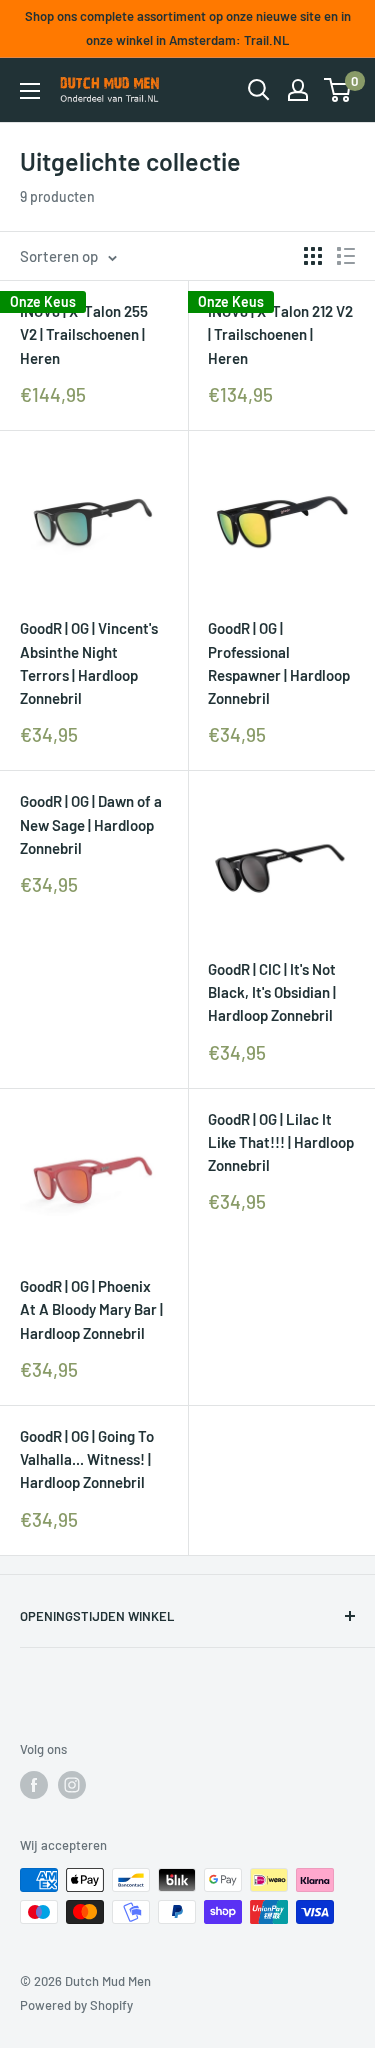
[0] (338, 90)
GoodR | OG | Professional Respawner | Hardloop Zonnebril (279, 663)
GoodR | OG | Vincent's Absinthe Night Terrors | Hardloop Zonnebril (89, 663)
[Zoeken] (259, 90)
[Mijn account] (298, 90)
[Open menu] (30, 91)
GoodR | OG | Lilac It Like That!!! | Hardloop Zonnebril (281, 1142)
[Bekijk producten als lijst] (346, 256)
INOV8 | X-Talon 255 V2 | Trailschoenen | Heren (84, 334)
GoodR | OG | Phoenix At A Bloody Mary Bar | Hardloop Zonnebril (91, 1309)
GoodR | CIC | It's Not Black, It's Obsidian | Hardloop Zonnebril (272, 992)
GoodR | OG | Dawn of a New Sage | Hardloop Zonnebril (91, 824)
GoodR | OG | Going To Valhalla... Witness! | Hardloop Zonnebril (87, 1459)
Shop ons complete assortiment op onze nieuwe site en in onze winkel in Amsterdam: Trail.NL (188, 28)
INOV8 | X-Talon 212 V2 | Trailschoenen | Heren (280, 334)
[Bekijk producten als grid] (313, 256)
